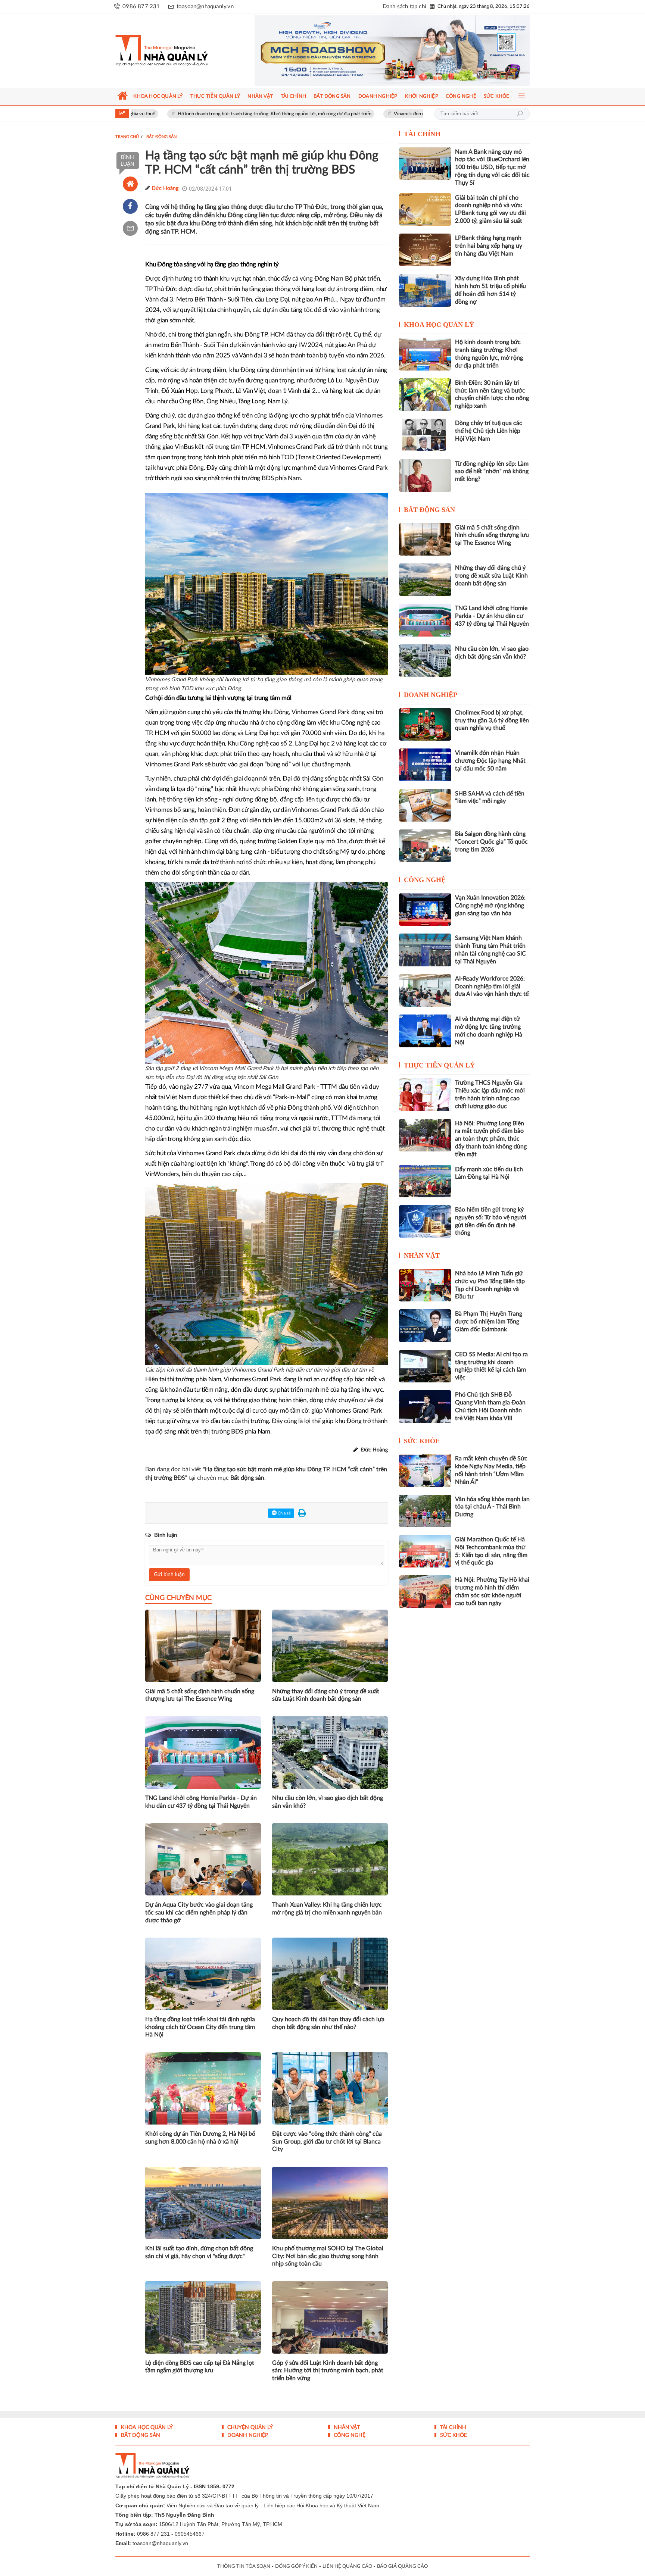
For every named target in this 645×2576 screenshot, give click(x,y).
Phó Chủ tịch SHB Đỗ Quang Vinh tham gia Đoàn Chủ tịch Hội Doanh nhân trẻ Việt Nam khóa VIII (490, 1406)
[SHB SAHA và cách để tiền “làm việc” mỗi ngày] (425, 805)
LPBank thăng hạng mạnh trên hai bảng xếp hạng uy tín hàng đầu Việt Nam (489, 246)
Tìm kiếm (520, 114)
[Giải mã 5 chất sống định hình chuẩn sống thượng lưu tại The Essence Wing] (425, 539)
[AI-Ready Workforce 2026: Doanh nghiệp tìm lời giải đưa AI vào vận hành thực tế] (425, 990)
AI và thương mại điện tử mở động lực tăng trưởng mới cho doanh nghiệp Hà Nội (489, 1031)
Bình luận (127, 161)
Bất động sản (429, 510)
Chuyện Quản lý (249, 2427)
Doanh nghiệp (431, 695)
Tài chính (422, 134)
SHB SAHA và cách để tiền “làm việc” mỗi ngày (490, 798)
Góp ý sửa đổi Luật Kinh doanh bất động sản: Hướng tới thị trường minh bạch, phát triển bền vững (328, 2371)
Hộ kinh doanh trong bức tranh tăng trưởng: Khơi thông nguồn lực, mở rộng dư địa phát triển (183, 114)
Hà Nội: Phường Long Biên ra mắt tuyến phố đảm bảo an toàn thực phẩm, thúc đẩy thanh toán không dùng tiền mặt (491, 1139)
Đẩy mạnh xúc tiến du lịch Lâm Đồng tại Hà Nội (489, 1173)
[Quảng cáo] (378, 51)
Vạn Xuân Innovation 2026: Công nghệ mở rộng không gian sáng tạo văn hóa (490, 906)
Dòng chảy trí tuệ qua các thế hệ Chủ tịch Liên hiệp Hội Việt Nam (489, 431)
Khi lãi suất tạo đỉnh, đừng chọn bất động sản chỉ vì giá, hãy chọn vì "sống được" (199, 2252)
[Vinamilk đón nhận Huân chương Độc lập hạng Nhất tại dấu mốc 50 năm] (425, 765)
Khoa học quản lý (439, 325)
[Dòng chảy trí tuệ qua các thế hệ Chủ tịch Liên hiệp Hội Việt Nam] (425, 435)
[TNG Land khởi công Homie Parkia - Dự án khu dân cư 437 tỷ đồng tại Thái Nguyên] (425, 620)
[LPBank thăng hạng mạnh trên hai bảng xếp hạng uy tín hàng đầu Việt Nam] (425, 250)
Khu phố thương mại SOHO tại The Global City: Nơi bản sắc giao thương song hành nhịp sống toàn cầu (328, 2256)
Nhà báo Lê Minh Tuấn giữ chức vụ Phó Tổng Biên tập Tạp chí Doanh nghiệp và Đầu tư (490, 1285)
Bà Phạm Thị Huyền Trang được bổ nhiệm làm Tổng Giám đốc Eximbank (489, 1322)
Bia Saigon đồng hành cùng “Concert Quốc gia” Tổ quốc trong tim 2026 (491, 842)
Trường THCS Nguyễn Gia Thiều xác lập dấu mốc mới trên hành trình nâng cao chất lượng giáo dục (490, 1094)
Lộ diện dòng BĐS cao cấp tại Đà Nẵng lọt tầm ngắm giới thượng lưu (200, 2367)
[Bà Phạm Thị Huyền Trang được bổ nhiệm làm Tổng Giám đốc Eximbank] (425, 1325)
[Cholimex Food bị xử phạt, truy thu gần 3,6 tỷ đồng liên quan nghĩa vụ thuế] (425, 724)
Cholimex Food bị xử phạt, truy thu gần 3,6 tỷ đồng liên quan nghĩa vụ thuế (492, 720)
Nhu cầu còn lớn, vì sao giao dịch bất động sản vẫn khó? (328, 1802)
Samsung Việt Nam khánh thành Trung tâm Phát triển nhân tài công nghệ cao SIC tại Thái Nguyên (490, 950)
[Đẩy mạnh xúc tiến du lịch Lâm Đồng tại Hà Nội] (425, 1181)
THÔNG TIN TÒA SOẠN (244, 2566)
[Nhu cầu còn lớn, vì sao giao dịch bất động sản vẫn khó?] (425, 661)
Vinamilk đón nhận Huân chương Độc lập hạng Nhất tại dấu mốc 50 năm (377, 114)
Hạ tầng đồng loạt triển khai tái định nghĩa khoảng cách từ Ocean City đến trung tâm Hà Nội (200, 2027)
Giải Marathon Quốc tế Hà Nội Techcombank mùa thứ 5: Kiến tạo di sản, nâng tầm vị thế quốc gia (491, 1551)
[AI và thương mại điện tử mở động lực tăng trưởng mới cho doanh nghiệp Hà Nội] (425, 1031)
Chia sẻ (284, 1513)
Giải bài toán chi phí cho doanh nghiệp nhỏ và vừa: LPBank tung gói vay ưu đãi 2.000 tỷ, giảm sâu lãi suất (490, 209)
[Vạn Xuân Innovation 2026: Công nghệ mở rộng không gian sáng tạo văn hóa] (425, 909)
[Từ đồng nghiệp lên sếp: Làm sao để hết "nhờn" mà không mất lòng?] (425, 476)
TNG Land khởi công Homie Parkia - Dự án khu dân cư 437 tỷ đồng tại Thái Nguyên (201, 1802)
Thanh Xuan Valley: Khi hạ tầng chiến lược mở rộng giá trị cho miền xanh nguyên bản (327, 1909)
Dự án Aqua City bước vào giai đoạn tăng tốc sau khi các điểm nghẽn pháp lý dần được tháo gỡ (199, 1913)
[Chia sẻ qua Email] (130, 228)
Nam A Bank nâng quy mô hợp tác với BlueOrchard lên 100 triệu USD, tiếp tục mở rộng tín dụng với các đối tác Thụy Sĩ (492, 167)
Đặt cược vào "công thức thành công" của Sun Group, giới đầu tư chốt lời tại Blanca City (327, 2142)
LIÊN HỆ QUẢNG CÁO (347, 2566)
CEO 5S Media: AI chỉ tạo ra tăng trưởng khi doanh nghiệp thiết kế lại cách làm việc (491, 1366)
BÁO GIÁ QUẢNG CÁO (402, 2566)
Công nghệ (425, 880)
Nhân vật (422, 1256)
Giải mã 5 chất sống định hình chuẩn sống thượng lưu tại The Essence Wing (200, 1695)
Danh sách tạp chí (404, 7)
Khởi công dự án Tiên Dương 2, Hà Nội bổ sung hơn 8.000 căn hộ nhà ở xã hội (200, 2138)
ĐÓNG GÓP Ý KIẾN (296, 2566)
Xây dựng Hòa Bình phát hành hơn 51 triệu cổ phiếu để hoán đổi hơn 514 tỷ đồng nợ (490, 290)
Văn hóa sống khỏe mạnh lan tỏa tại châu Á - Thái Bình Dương (492, 1507)
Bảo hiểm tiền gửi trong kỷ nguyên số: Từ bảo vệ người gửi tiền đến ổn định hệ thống (491, 1221)
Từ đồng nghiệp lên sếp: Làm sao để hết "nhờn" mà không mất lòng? (492, 472)
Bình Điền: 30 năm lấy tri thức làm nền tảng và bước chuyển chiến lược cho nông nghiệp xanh (492, 394)
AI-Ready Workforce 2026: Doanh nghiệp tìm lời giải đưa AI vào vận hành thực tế (492, 987)
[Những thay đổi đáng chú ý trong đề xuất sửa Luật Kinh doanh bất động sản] (425, 580)
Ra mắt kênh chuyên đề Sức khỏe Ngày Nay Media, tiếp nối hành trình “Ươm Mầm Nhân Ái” (491, 1470)
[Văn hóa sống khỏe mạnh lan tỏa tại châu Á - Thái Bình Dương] (425, 1511)
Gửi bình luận (169, 1575)
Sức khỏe (422, 1441)
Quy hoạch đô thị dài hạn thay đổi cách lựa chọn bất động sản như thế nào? (328, 2023)
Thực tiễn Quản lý (439, 1065)
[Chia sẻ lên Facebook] (130, 206)
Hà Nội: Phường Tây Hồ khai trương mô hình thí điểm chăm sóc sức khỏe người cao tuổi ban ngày (492, 1591)
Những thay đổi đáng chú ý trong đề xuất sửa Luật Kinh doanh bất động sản (326, 1695)
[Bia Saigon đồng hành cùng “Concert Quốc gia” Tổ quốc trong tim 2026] (425, 846)
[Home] (130, 184)
